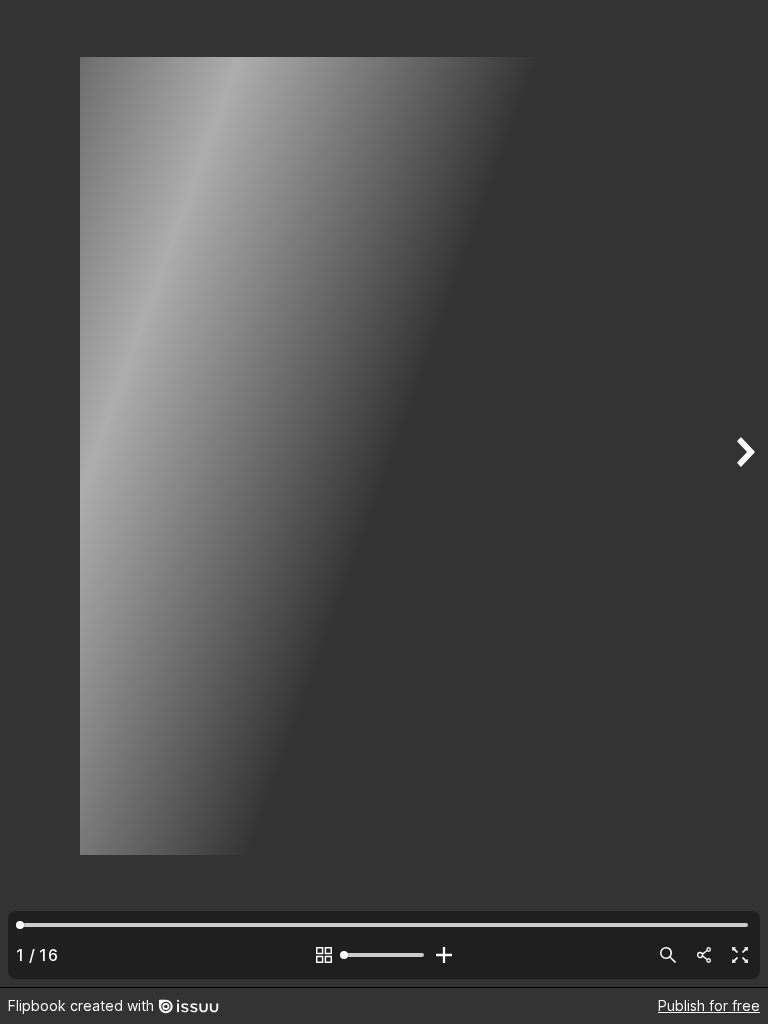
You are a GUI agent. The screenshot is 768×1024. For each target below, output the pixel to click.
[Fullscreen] (740, 955)
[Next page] (744, 493)
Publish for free (709, 1005)
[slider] (384, 955)
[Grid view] (324, 955)
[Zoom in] (444, 955)
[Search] (668, 955)
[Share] (704, 955)
